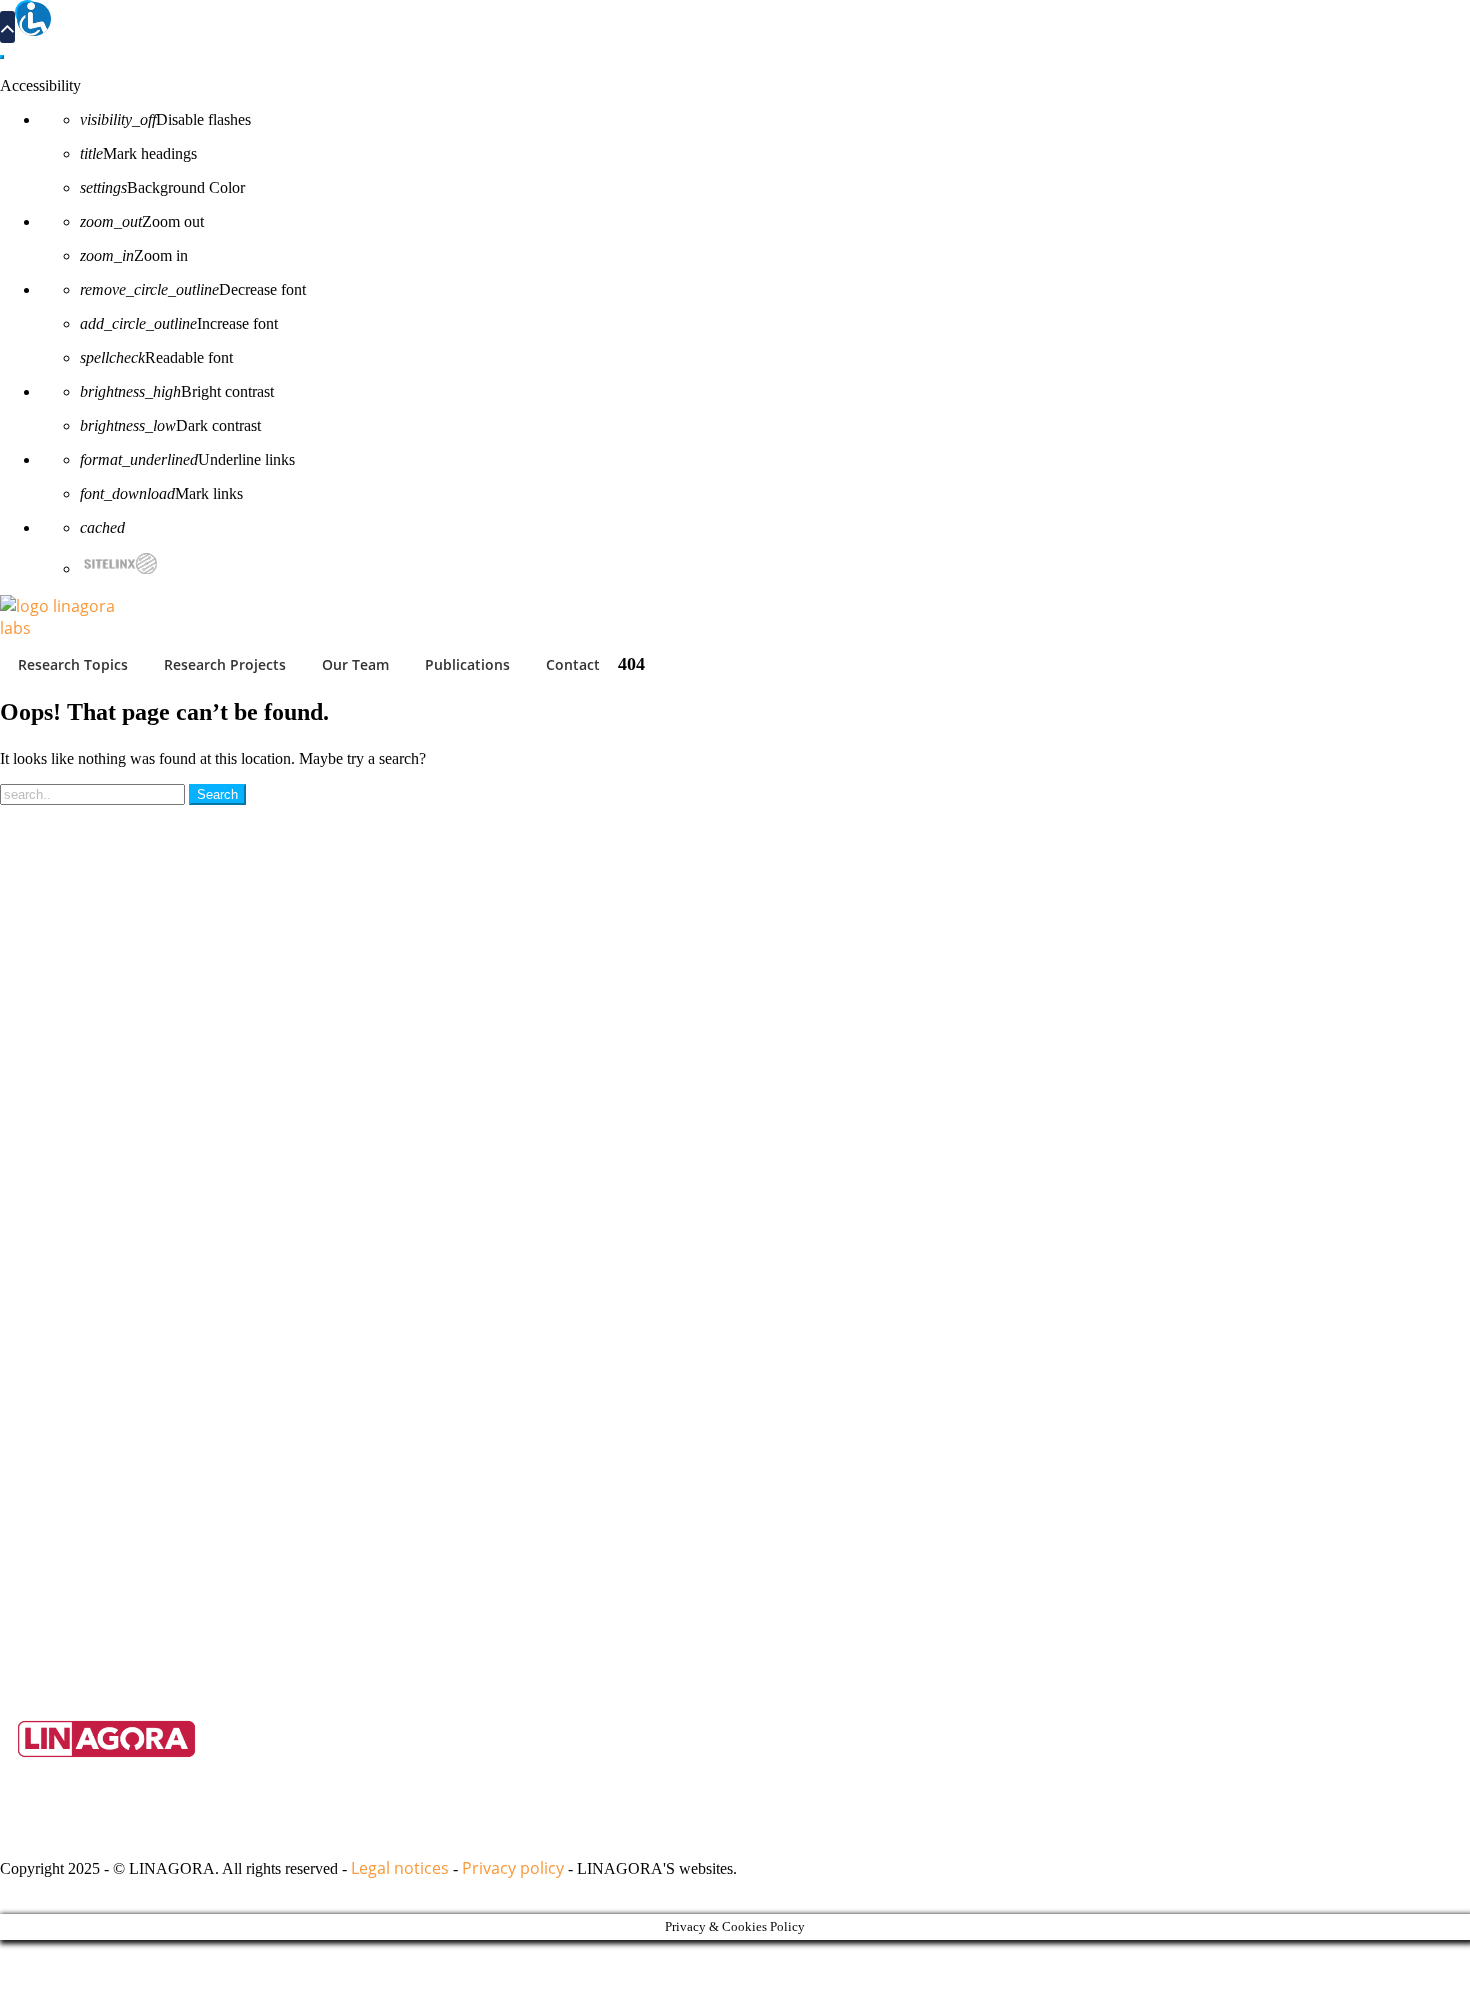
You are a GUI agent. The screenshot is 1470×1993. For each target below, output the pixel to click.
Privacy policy (513, 1868)
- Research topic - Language (103, 959)
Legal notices (400, 1868)
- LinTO (26, 1225)
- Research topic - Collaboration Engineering (165, 997)
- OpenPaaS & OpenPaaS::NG (108, 1263)
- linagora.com (54, 1517)
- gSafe (25, 1301)
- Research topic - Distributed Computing (154, 1035)
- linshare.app (51, 1669)
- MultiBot (36, 1149)
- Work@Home (54, 1073)
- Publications (51, 1377)
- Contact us (45, 1415)
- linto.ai (30, 1555)
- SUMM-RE (41, 1111)
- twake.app (43, 1631)
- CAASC (29, 1187)
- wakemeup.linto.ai (73, 1593)
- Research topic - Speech (94, 921)
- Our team (40, 1339)
